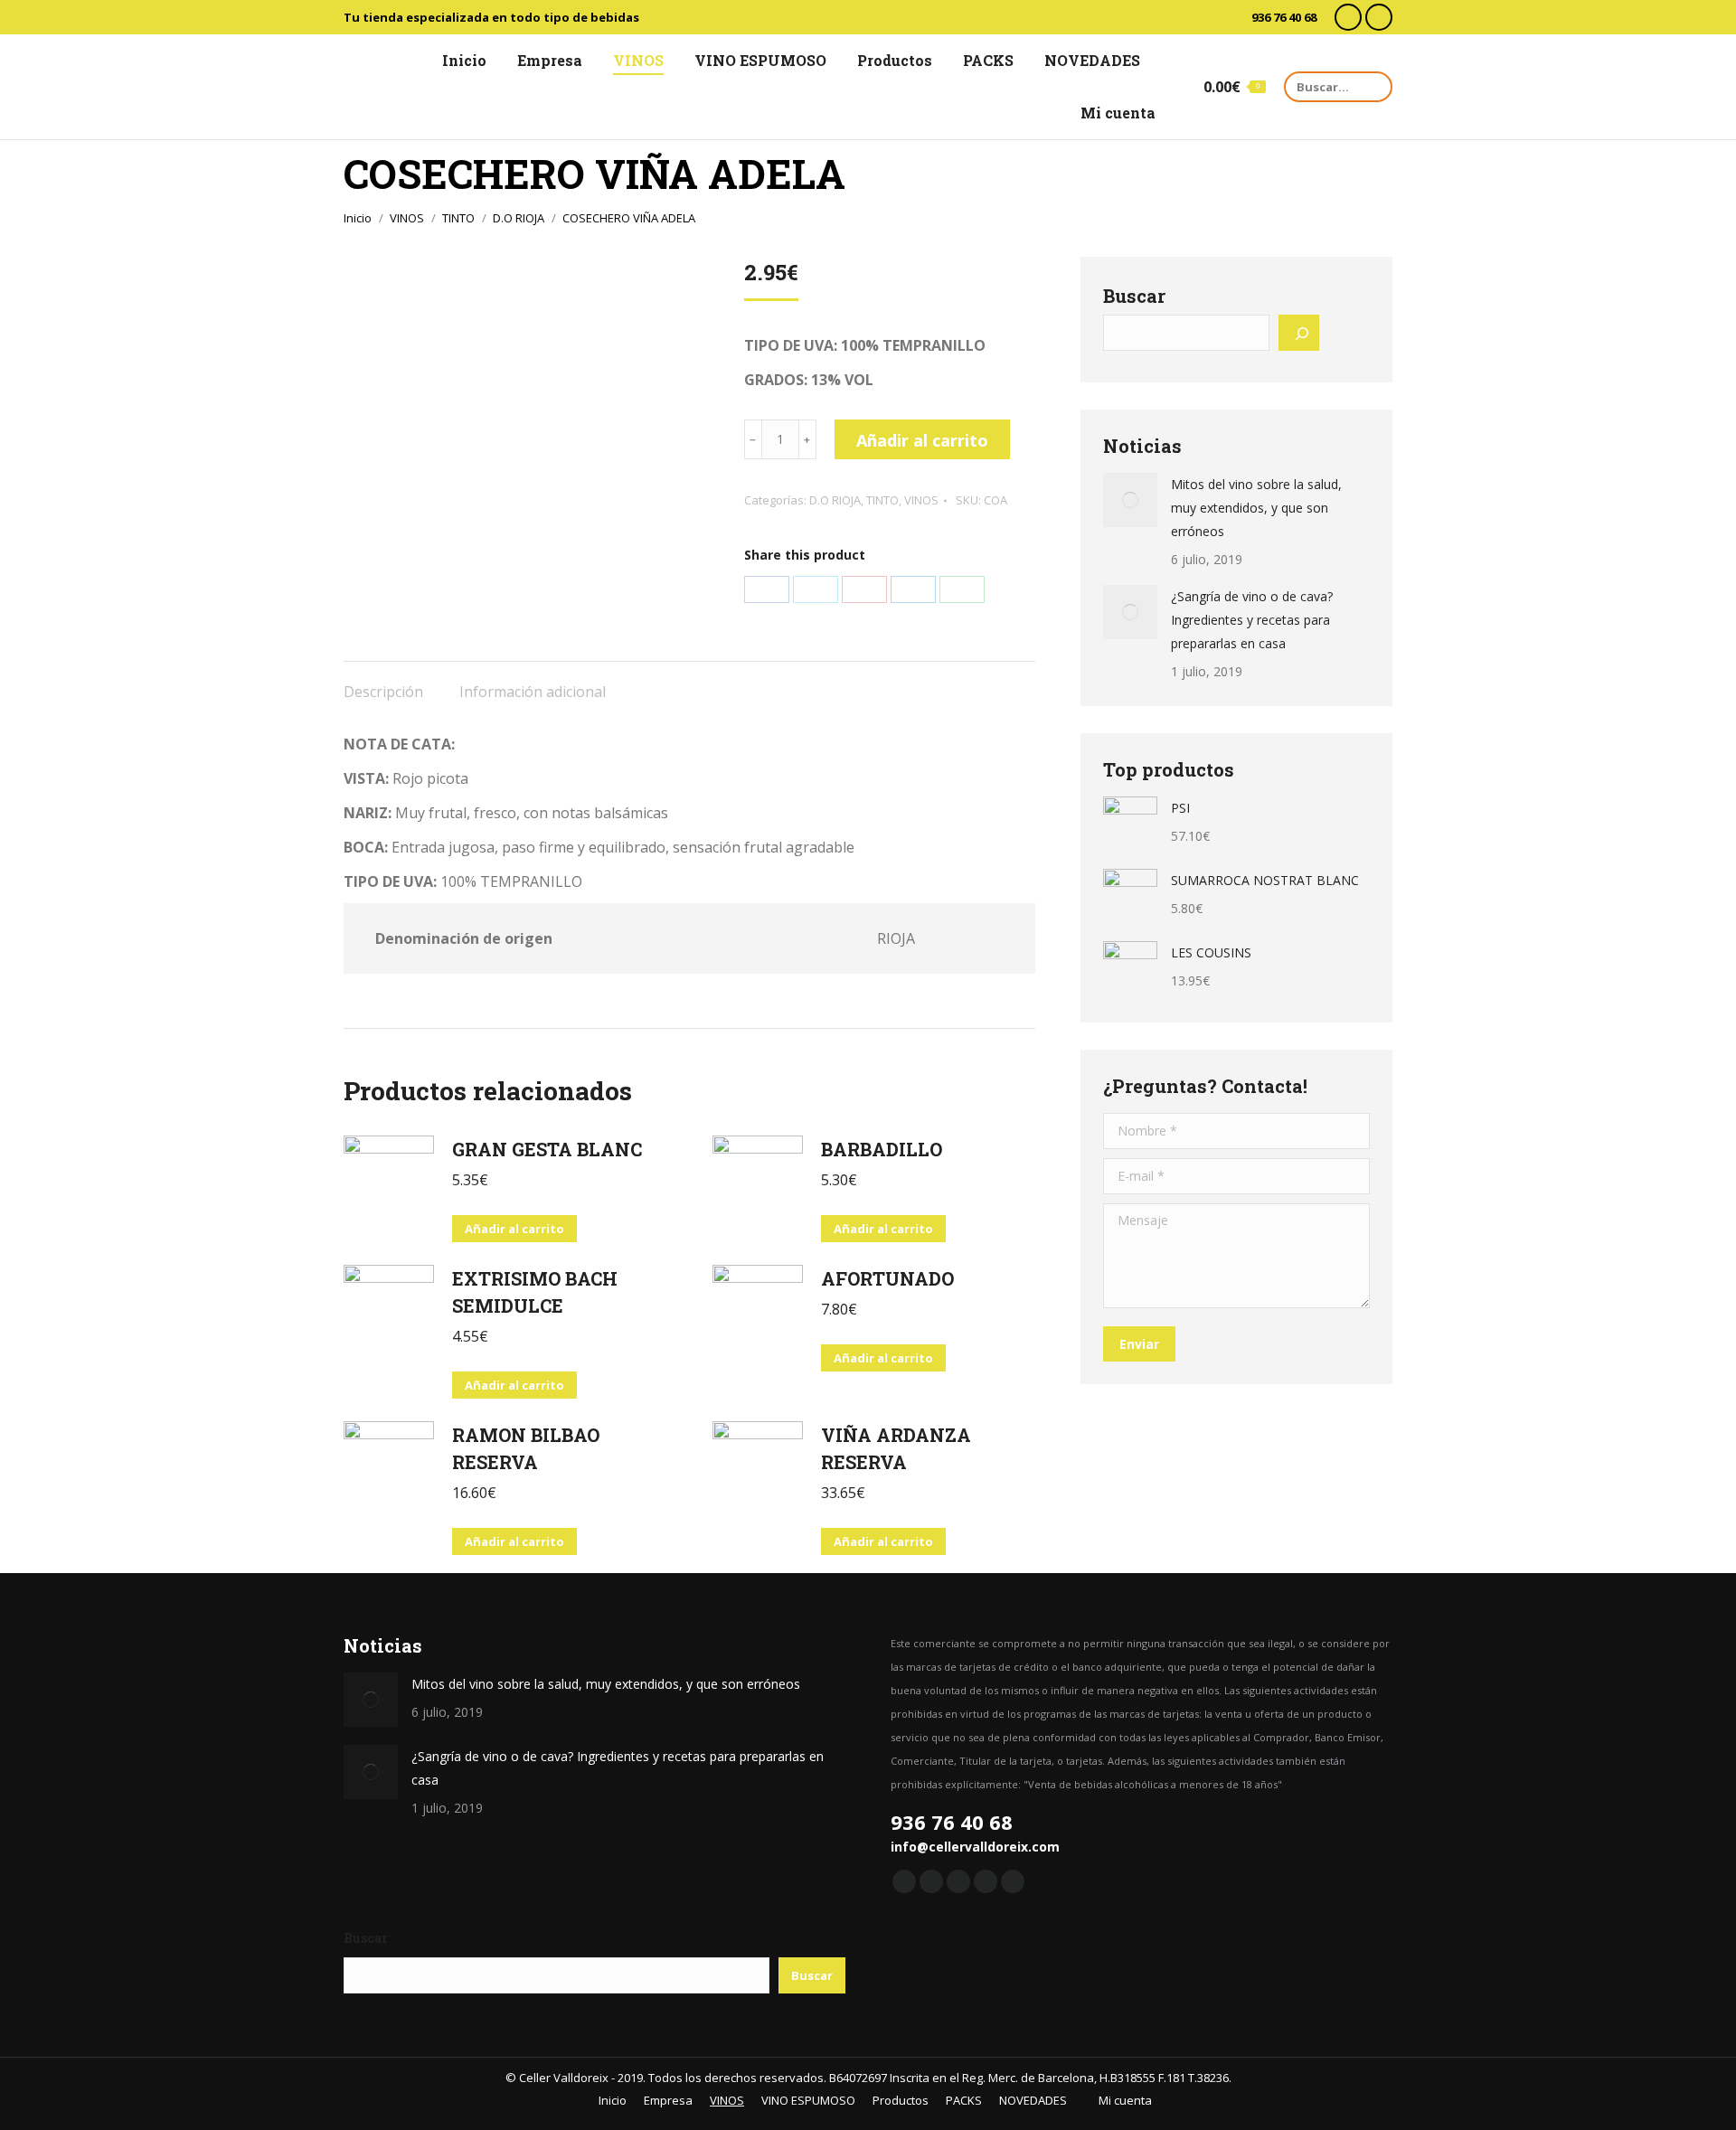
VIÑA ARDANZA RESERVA (896, 1448)
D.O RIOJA (835, 500)
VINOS (921, 500)
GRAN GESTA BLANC (547, 1149)
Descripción (383, 692)
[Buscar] (1298, 333)
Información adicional (533, 692)
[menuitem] (456, 61)
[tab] (383, 683)
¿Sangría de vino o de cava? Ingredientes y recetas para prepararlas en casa (1252, 620)
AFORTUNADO (887, 1278)
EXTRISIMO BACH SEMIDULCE (535, 1292)
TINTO (882, 500)
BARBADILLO (882, 1149)
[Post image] (1130, 500)
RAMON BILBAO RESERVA (526, 1448)
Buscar (1134, 296)
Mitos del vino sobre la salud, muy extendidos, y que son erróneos (1256, 508)
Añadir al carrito (922, 440)
